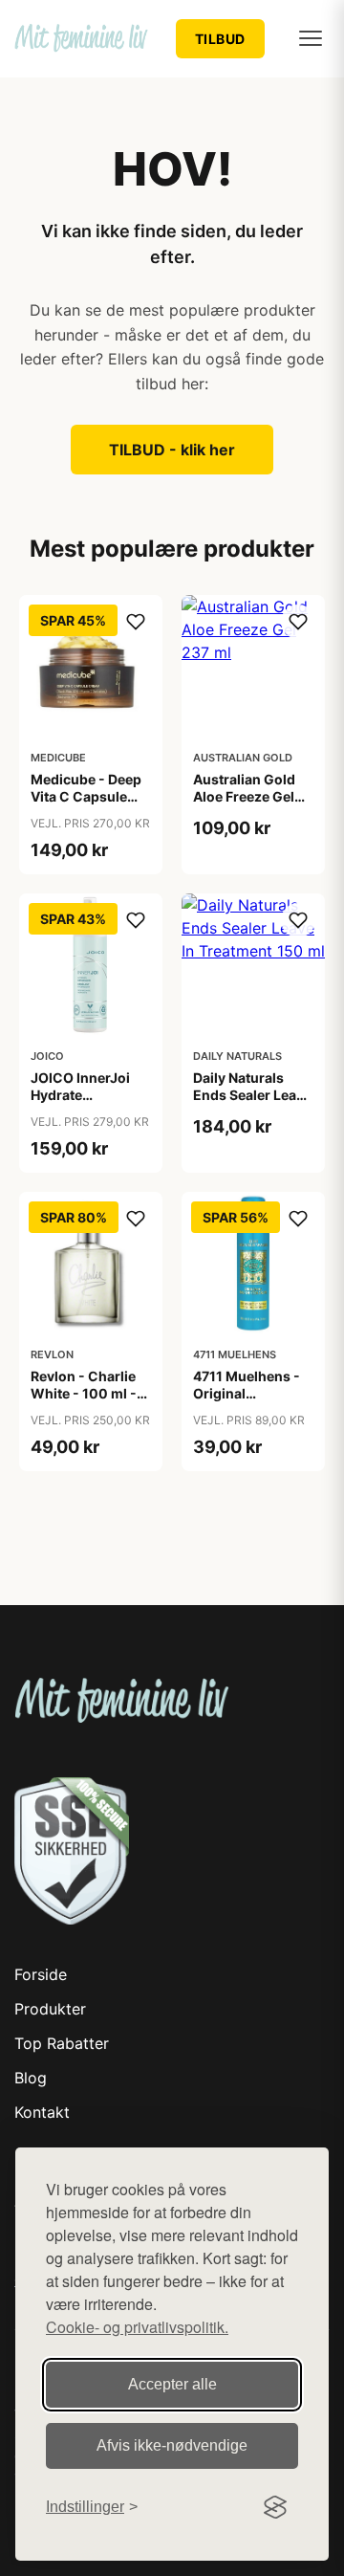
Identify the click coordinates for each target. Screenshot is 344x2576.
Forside (41, 1974)
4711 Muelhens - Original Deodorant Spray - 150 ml (253, 1402)
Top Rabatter (62, 2043)
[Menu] (311, 38)
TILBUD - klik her (172, 450)
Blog (31, 2078)
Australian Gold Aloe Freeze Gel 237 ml (244, 796)
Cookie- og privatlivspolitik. (137, 2327)
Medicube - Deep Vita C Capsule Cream (86, 796)
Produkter (50, 2009)
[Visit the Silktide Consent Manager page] (275, 2507)
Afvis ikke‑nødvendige (172, 2445)
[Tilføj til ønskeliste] (136, 622)
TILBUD (220, 39)
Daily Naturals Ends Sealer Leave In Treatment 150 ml (252, 1104)
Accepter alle (172, 2384)
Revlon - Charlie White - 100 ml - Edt (84, 1393)
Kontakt (42, 2112)
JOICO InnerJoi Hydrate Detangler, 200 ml (89, 1095)
